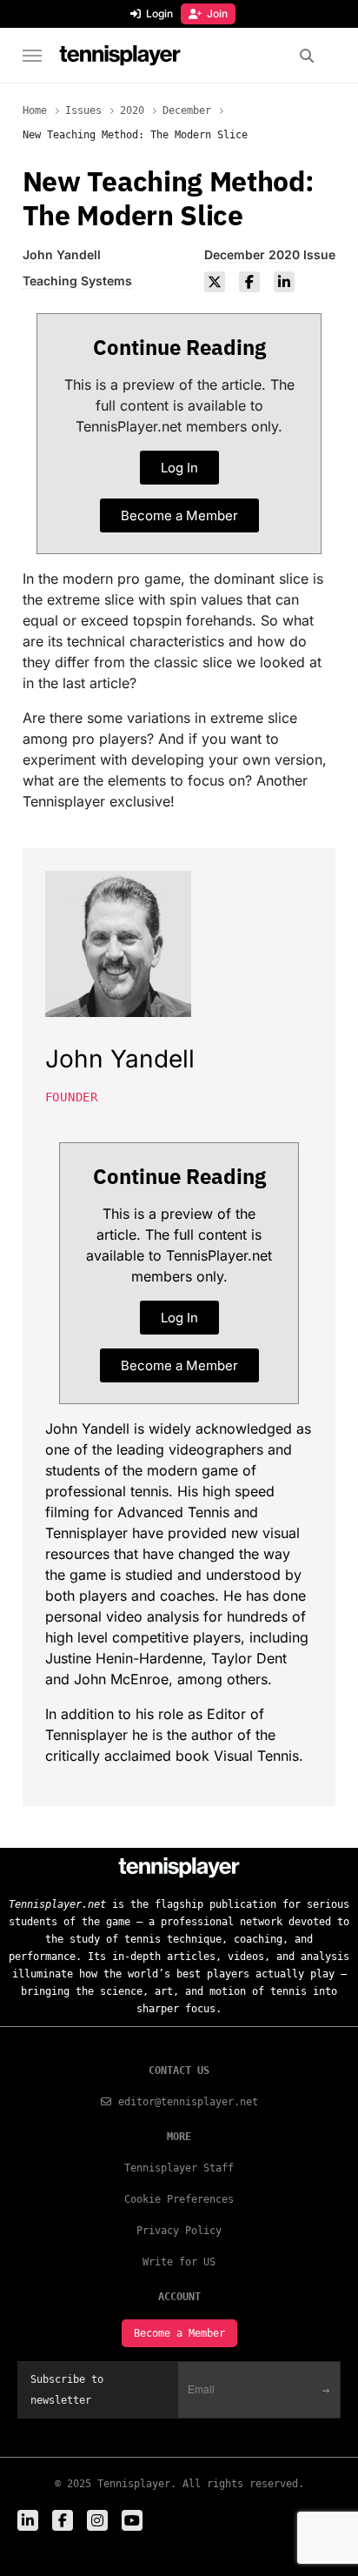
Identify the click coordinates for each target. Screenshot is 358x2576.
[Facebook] (249, 282)
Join (217, 13)
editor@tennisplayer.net (188, 2102)
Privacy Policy (179, 2231)
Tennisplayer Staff (179, 2168)
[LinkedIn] (284, 282)
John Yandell (62, 254)
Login (159, 13)
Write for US (179, 2262)
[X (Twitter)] (215, 282)
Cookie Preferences (179, 2199)
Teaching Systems (77, 281)
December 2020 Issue (270, 254)
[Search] (306, 56)
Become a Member (179, 2333)
